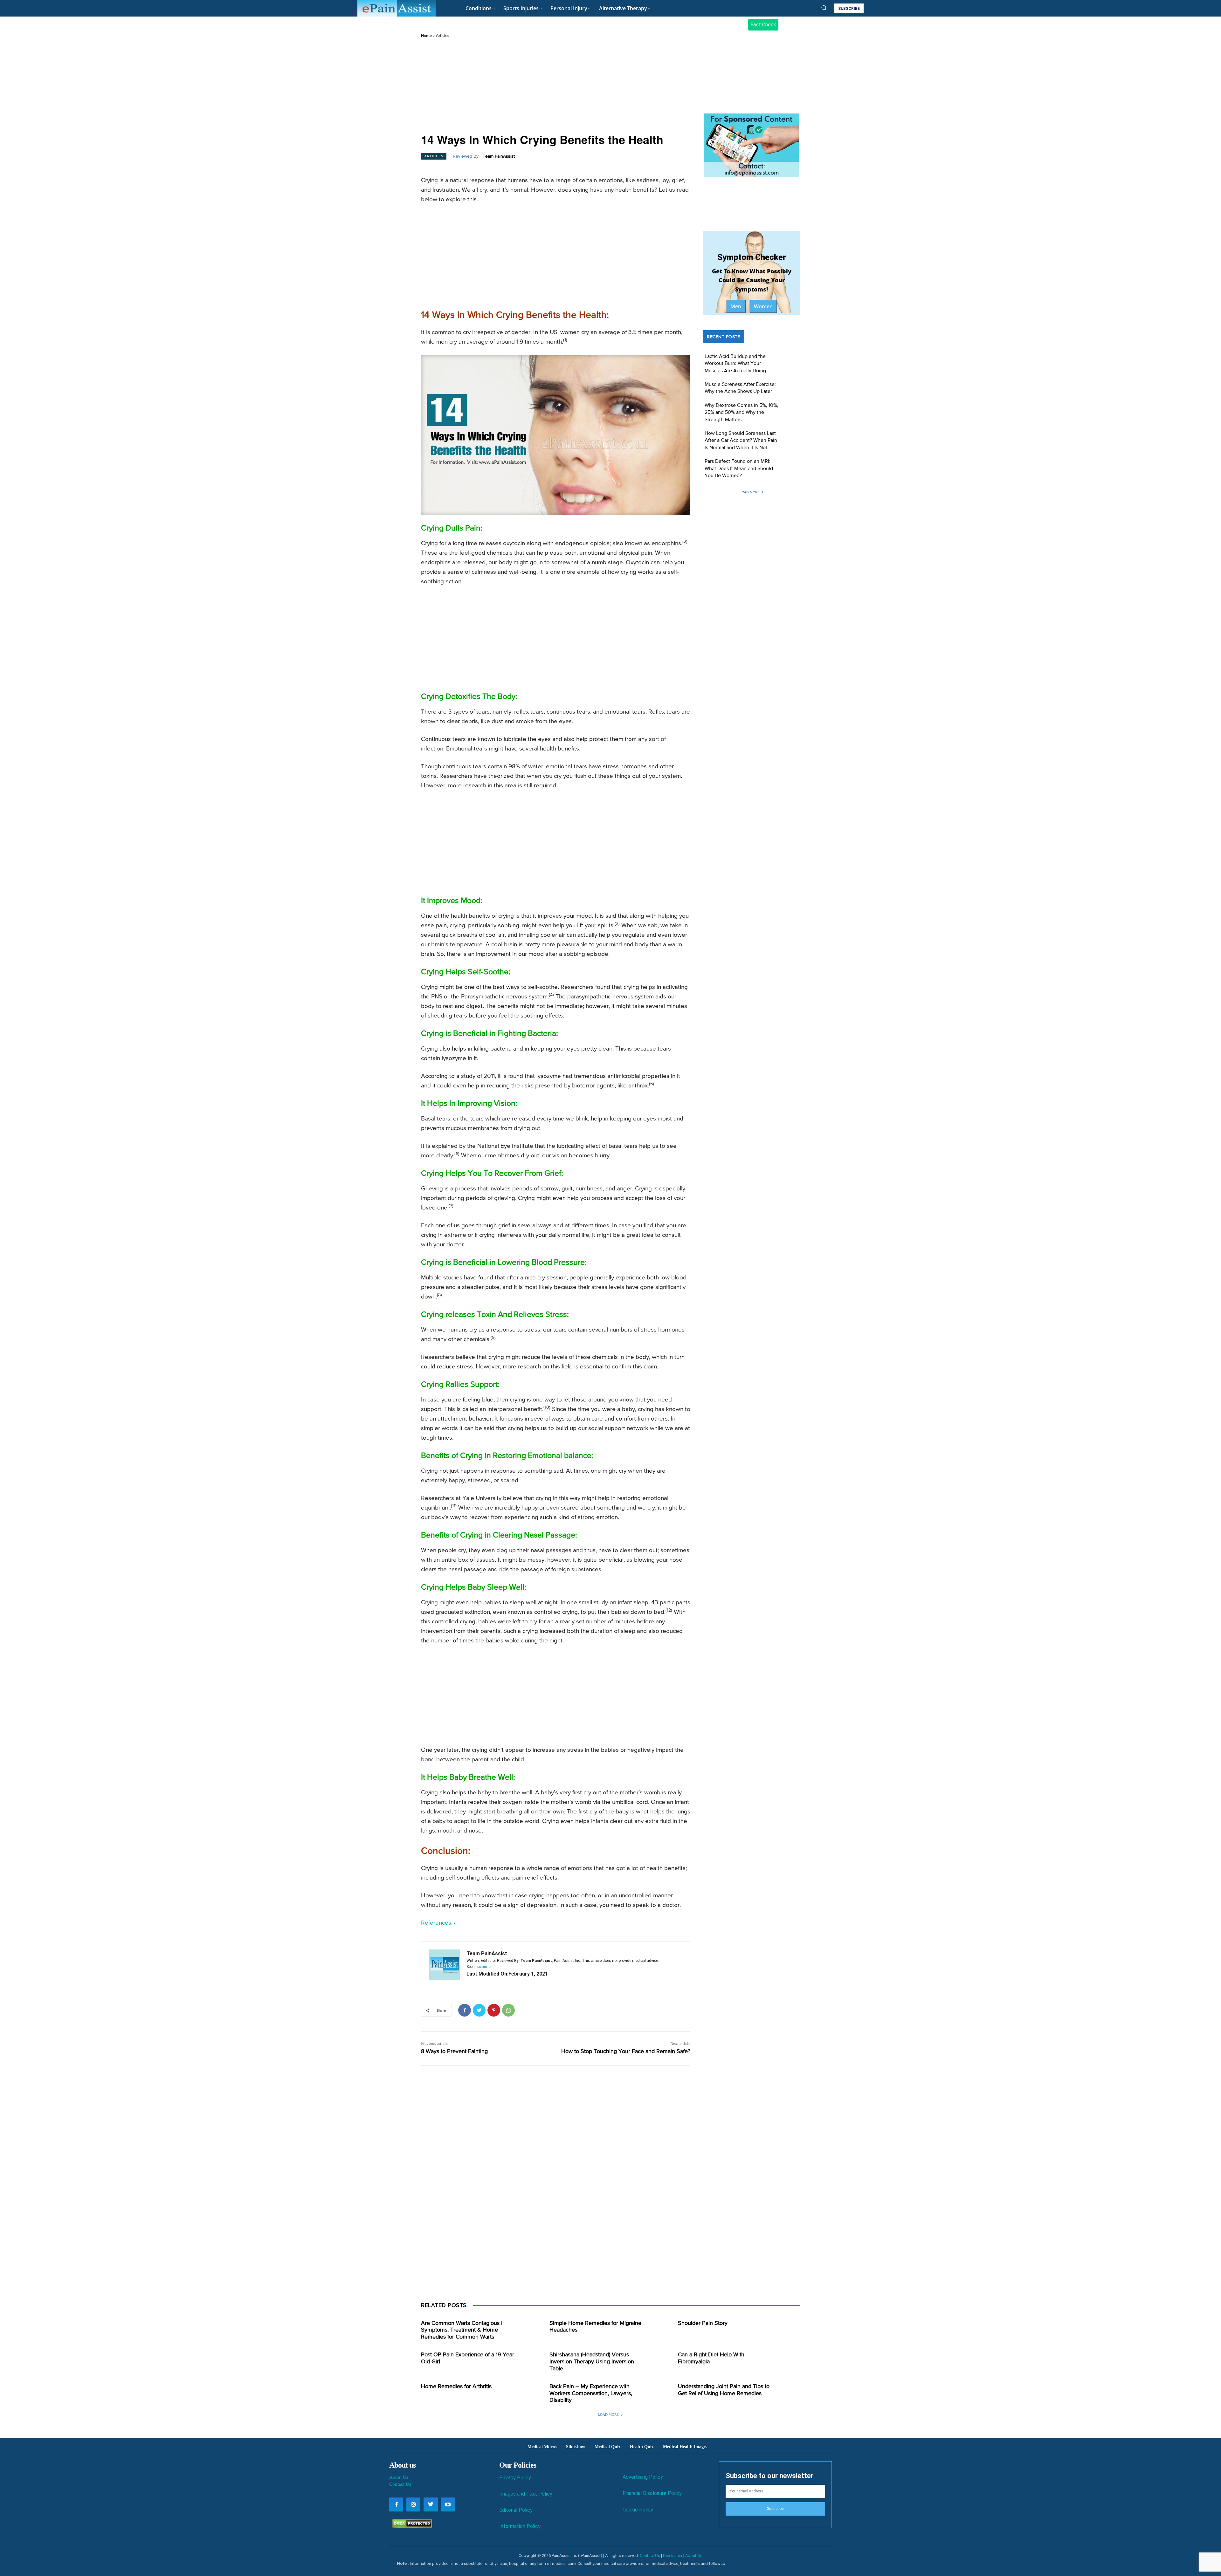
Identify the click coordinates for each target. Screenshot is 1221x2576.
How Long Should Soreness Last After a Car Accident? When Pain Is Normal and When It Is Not (741, 441)
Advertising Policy (643, 2477)
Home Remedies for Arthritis (456, 2387)
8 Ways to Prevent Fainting (454, 2052)
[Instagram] (413, 2504)
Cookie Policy (638, 2510)
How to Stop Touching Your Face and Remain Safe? (626, 2052)
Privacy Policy (515, 2478)
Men (736, 306)
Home (426, 36)
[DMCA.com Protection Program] (411, 2526)
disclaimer (483, 1967)
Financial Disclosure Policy (652, 2493)
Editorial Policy (516, 2510)
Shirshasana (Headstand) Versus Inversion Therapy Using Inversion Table (592, 2362)
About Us (399, 2477)
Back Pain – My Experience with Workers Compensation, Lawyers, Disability (591, 2393)
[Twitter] (479, 2010)
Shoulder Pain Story (703, 2323)
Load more (749, 492)
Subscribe (775, 2509)
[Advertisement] (556, 86)
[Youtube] (448, 2504)
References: (437, 1923)
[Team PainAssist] (445, 1965)
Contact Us (400, 2484)
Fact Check (763, 25)
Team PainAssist (499, 156)
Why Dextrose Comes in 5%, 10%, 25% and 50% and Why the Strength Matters (742, 413)
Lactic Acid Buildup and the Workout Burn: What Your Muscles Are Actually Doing (735, 364)
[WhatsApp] (508, 2010)
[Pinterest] (494, 2010)
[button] (824, 8)
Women (763, 306)
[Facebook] (465, 2010)
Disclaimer (673, 2555)
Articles (443, 36)
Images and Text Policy (526, 2494)
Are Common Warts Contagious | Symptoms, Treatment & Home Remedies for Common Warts (462, 2330)
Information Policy (520, 2526)
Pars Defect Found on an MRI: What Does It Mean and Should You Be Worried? (739, 469)
